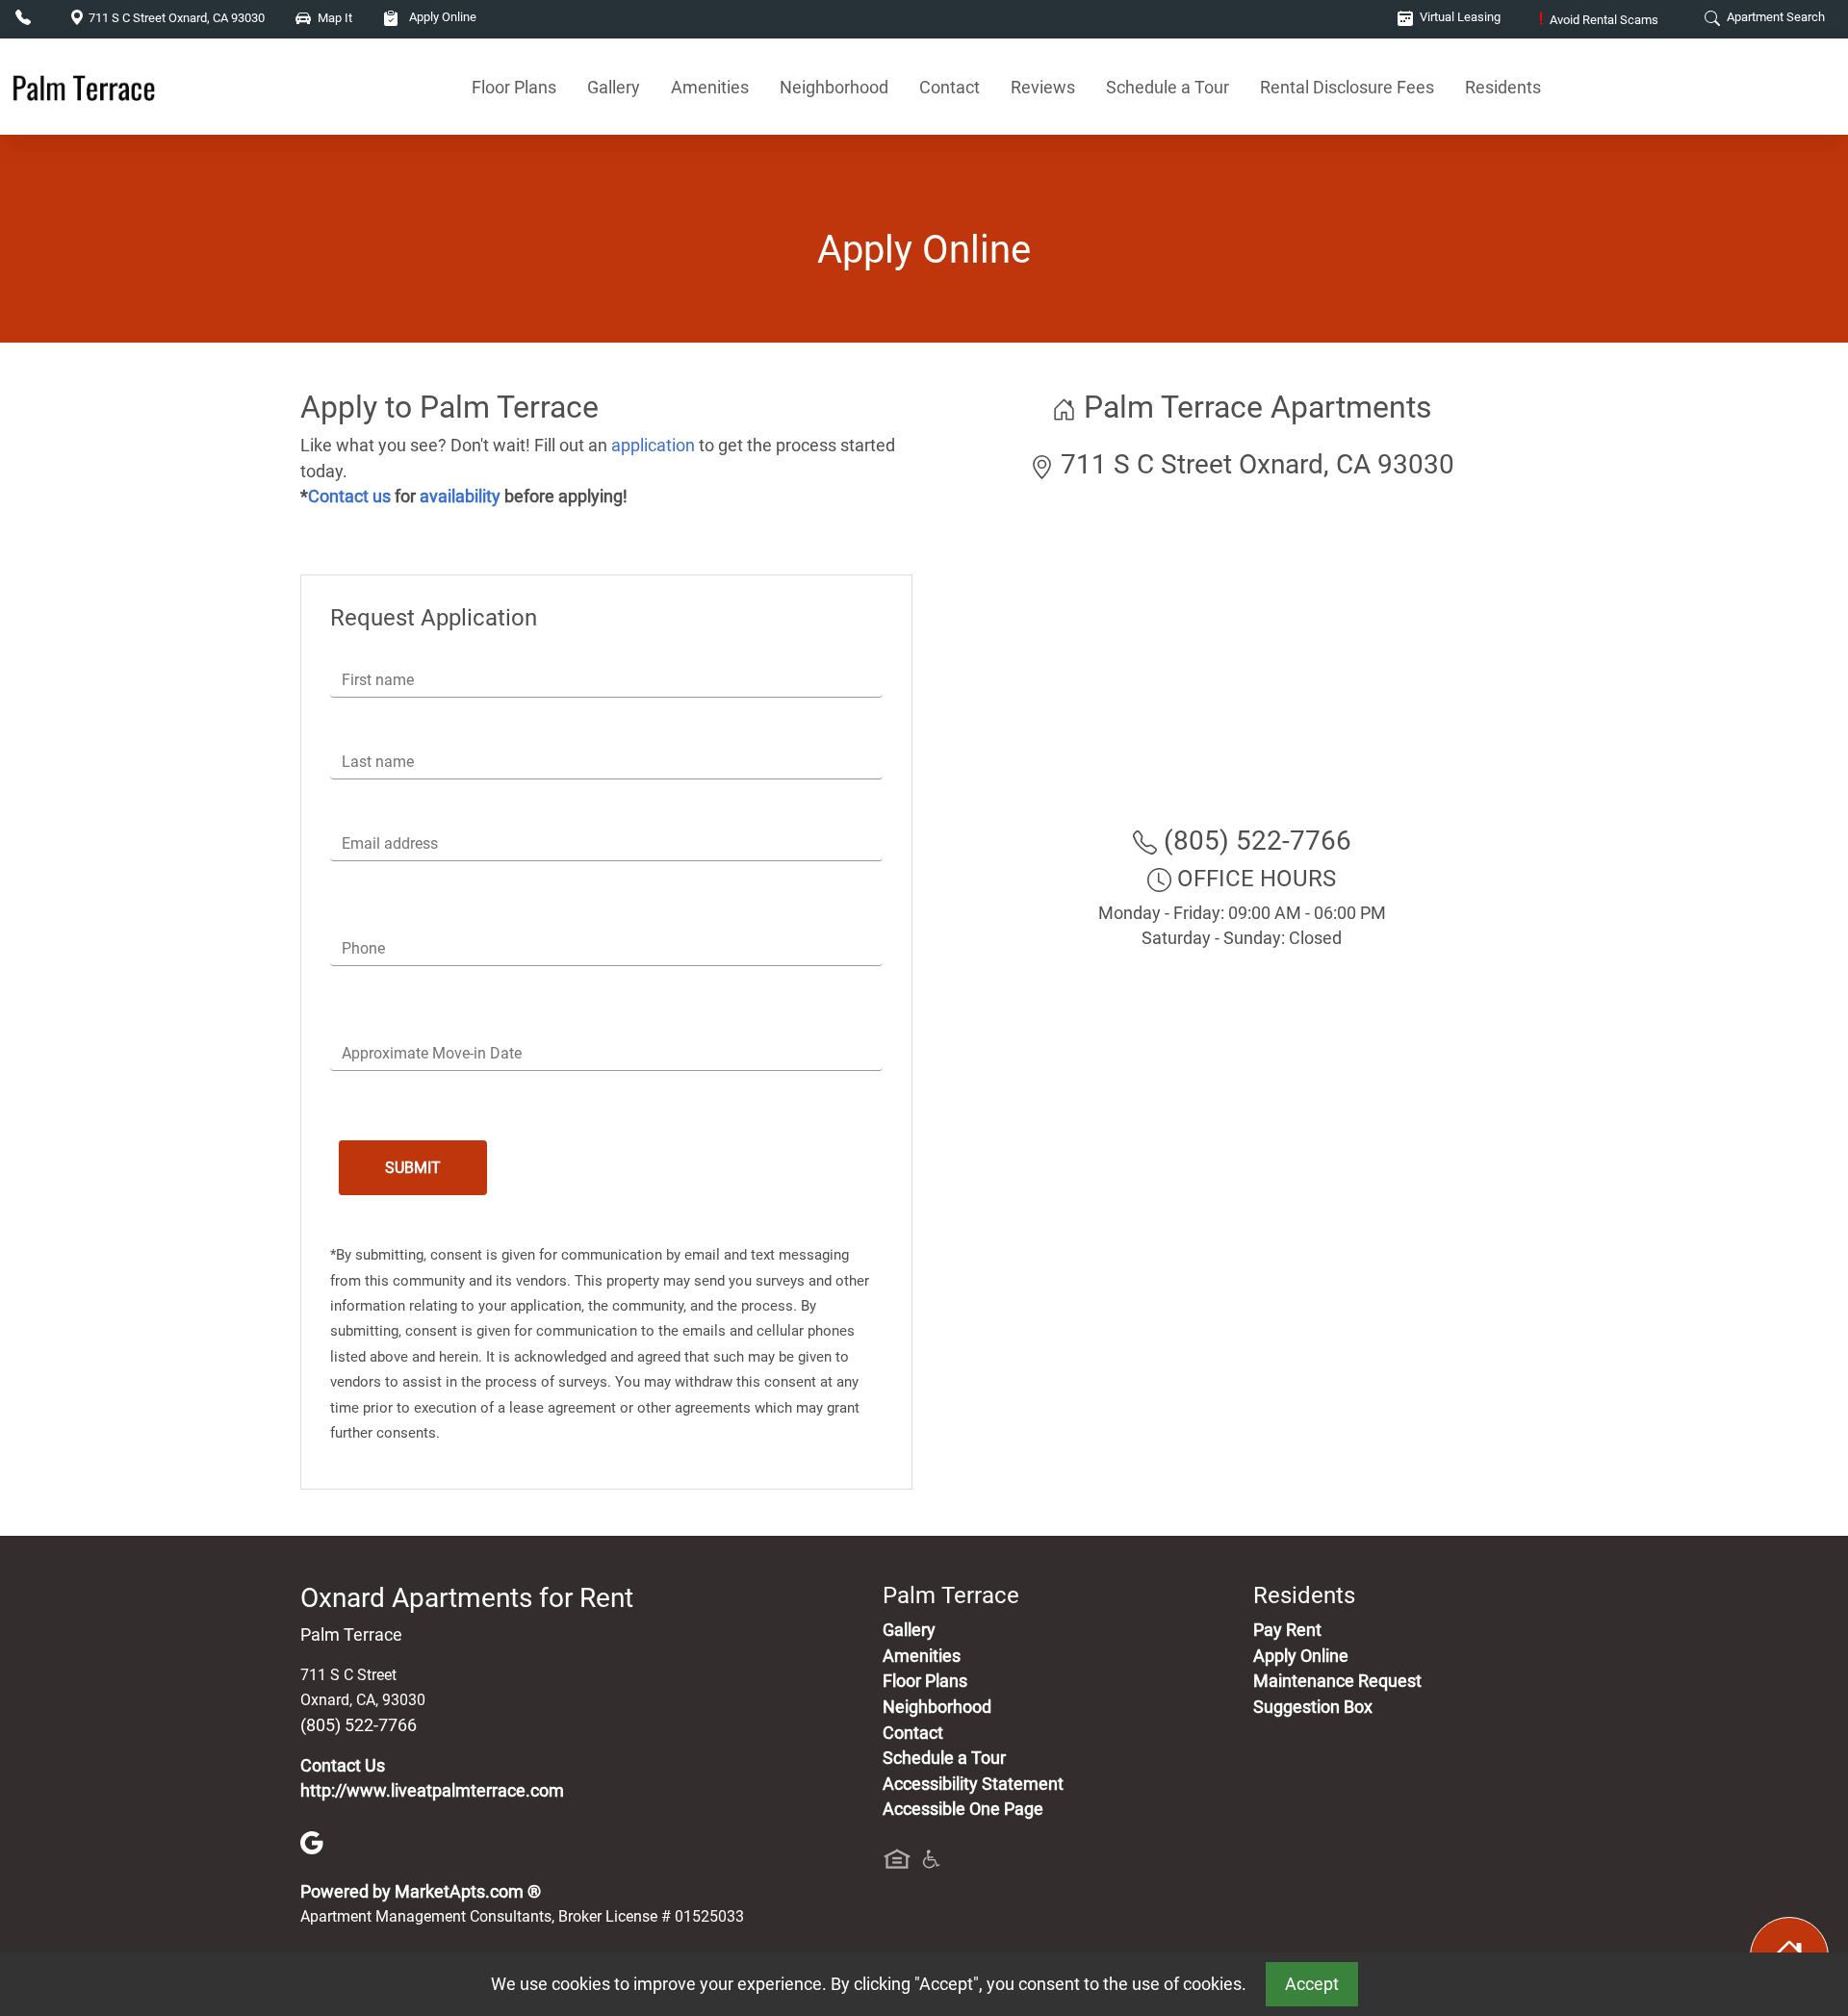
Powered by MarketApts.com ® (421, 1892)
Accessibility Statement (973, 1784)
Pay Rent (1287, 1630)
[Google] (312, 1842)
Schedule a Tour (1168, 87)
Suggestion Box (1313, 1707)
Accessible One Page (963, 1809)
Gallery (614, 87)
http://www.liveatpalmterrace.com (432, 1791)
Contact (950, 87)
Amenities (710, 87)
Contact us (349, 497)
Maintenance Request (1337, 1681)
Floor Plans (514, 87)
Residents (1503, 87)
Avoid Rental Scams (1599, 20)
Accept (1312, 1984)
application (653, 446)
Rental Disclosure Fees (1347, 87)
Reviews (1043, 87)
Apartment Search (1774, 17)
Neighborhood (834, 87)
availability (460, 497)
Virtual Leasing (1459, 17)
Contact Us (343, 1766)
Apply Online (441, 17)
